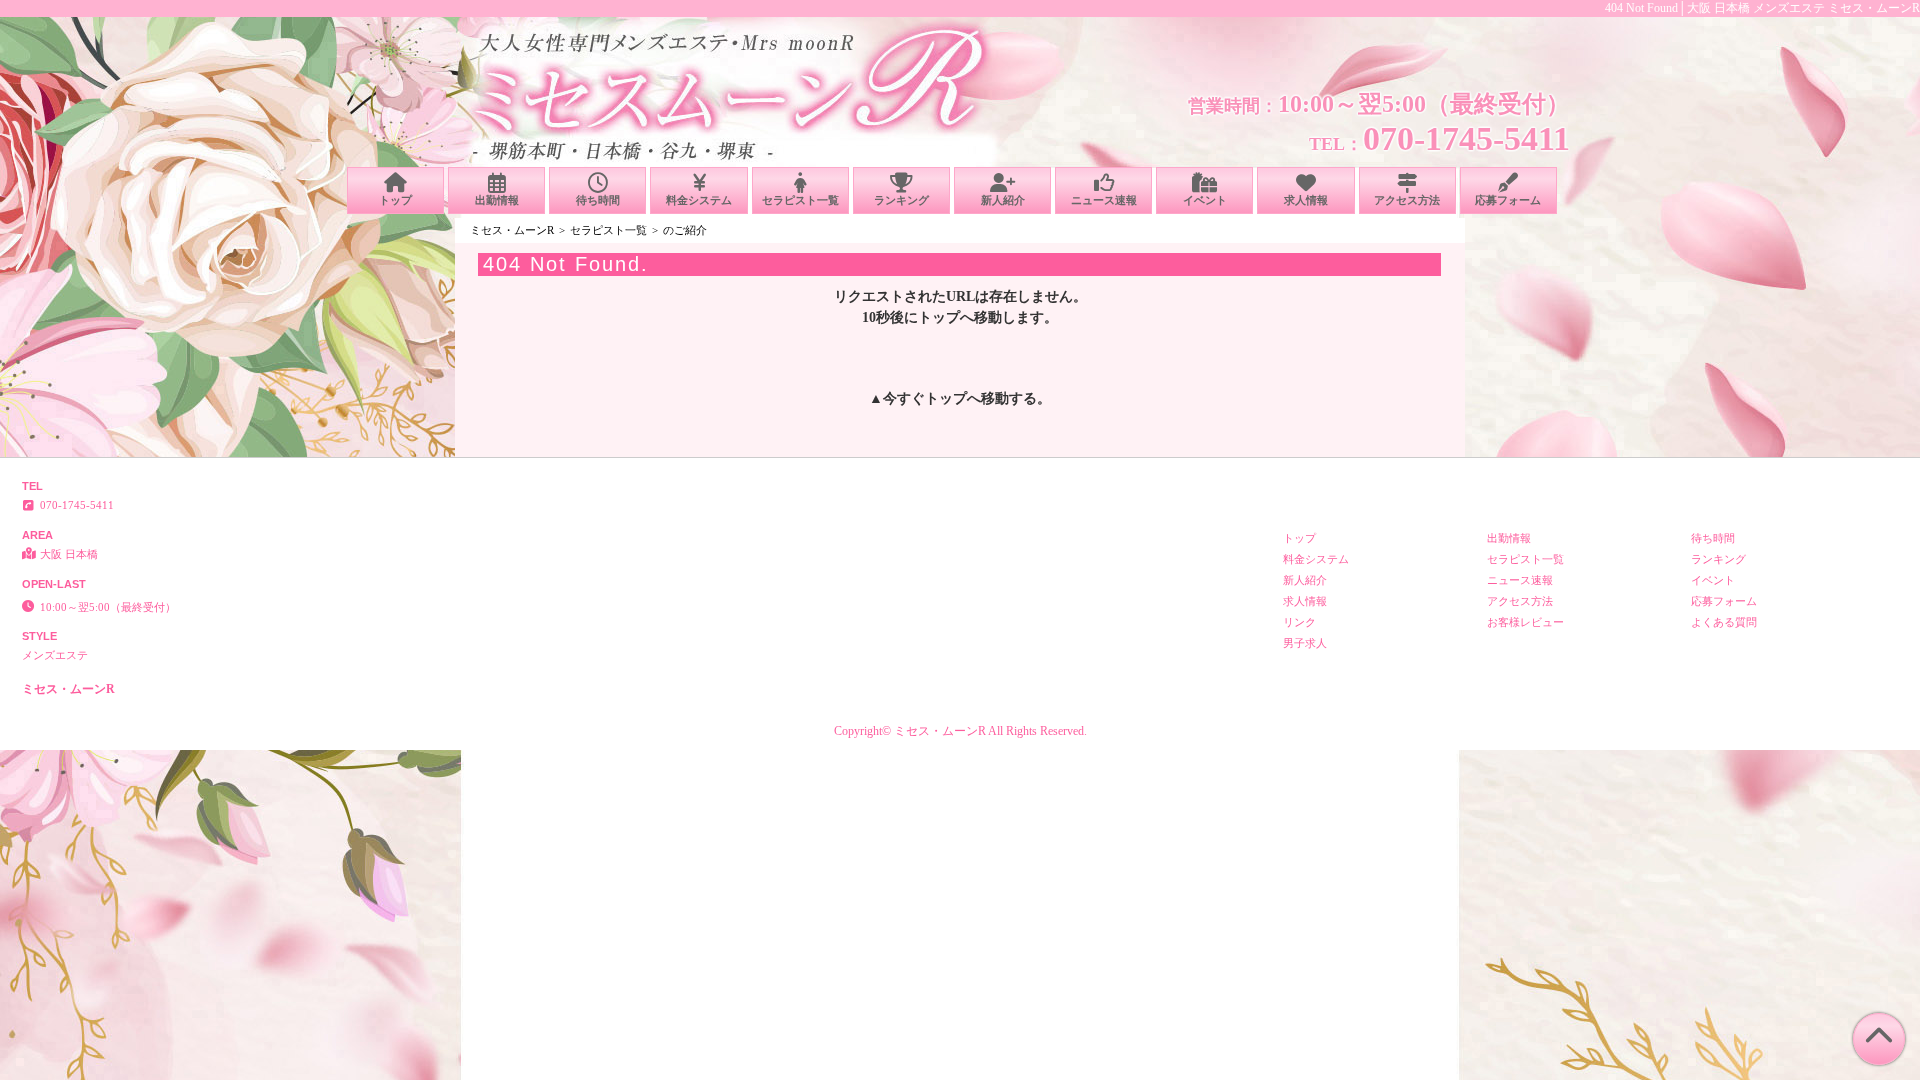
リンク (1299, 622)
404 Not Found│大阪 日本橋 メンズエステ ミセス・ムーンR (1762, 8)
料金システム (699, 200)
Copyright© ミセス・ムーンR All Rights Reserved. (960, 731)
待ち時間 (598, 200)
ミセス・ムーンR (512, 230)
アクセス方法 (1407, 200)
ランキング (901, 200)
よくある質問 (1724, 622)
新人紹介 (1003, 200)
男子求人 (1305, 643)
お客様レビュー (1525, 622)
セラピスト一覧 (800, 200)
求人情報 (1306, 200)
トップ (395, 200)
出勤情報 (497, 200)
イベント (1205, 200)
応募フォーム (1508, 200)
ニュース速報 (1104, 200)
